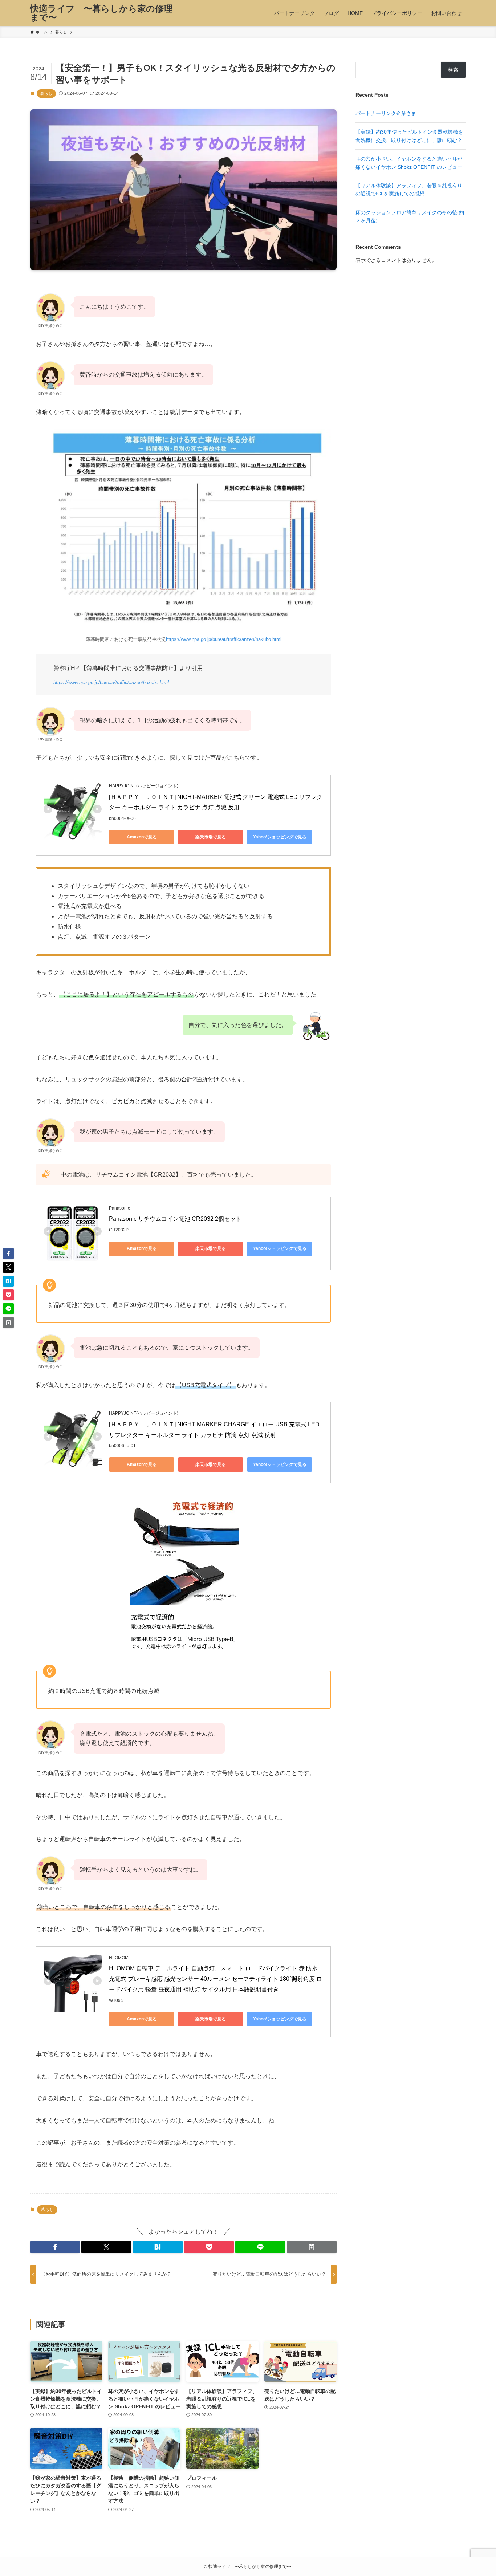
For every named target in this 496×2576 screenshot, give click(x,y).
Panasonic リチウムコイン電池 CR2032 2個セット (175, 1219)
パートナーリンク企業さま (386, 113)
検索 (453, 70)
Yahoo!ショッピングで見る (280, 837)
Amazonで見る (142, 837)
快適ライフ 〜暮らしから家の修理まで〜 (101, 13)
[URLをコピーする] (312, 2247)
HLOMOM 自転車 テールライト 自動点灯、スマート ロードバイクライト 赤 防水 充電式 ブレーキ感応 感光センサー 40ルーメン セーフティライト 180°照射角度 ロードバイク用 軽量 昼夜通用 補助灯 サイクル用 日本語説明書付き (216, 1979)
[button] (55, 2247)
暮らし (46, 93)
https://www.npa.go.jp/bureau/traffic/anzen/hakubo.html (224, 639)
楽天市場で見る (211, 837)
